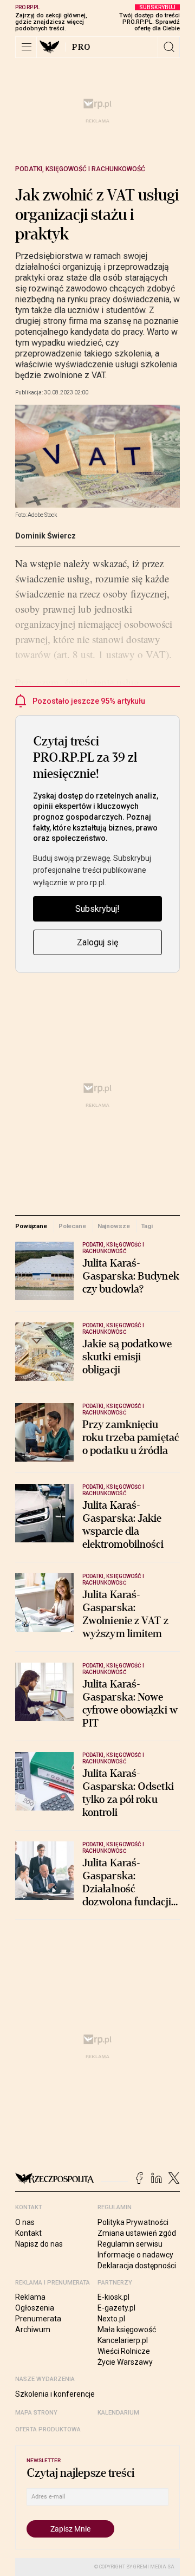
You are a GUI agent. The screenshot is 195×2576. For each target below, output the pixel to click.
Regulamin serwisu (130, 2244)
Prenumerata (38, 2319)
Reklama (30, 2297)
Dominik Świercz (45, 536)
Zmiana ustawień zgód (137, 2233)
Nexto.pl (111, 2319)
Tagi (147, 1226)
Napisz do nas (39, 2244)
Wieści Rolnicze (124, 2351)
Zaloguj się (97, 942)
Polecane (72, 1226)
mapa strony (36, 2413)
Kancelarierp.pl (123, 2340)
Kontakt (28, 2233)
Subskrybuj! (97, 909)
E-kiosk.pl (113, 2297)
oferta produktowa (48, 2429)
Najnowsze (114, 1226)
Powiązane (31, 1226)
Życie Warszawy (125, 2362)
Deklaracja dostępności (137, 2266)
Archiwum (33, 2330)
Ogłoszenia (35, 2308)
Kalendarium (118, 2413)
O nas (25, 2222)
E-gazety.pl (116, 2308)
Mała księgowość (127, 2330)
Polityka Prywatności (133, 2222)
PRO (82, 47)
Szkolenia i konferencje (55, 2394)
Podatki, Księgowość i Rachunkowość (80, 169)
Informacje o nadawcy (135, 2255)
